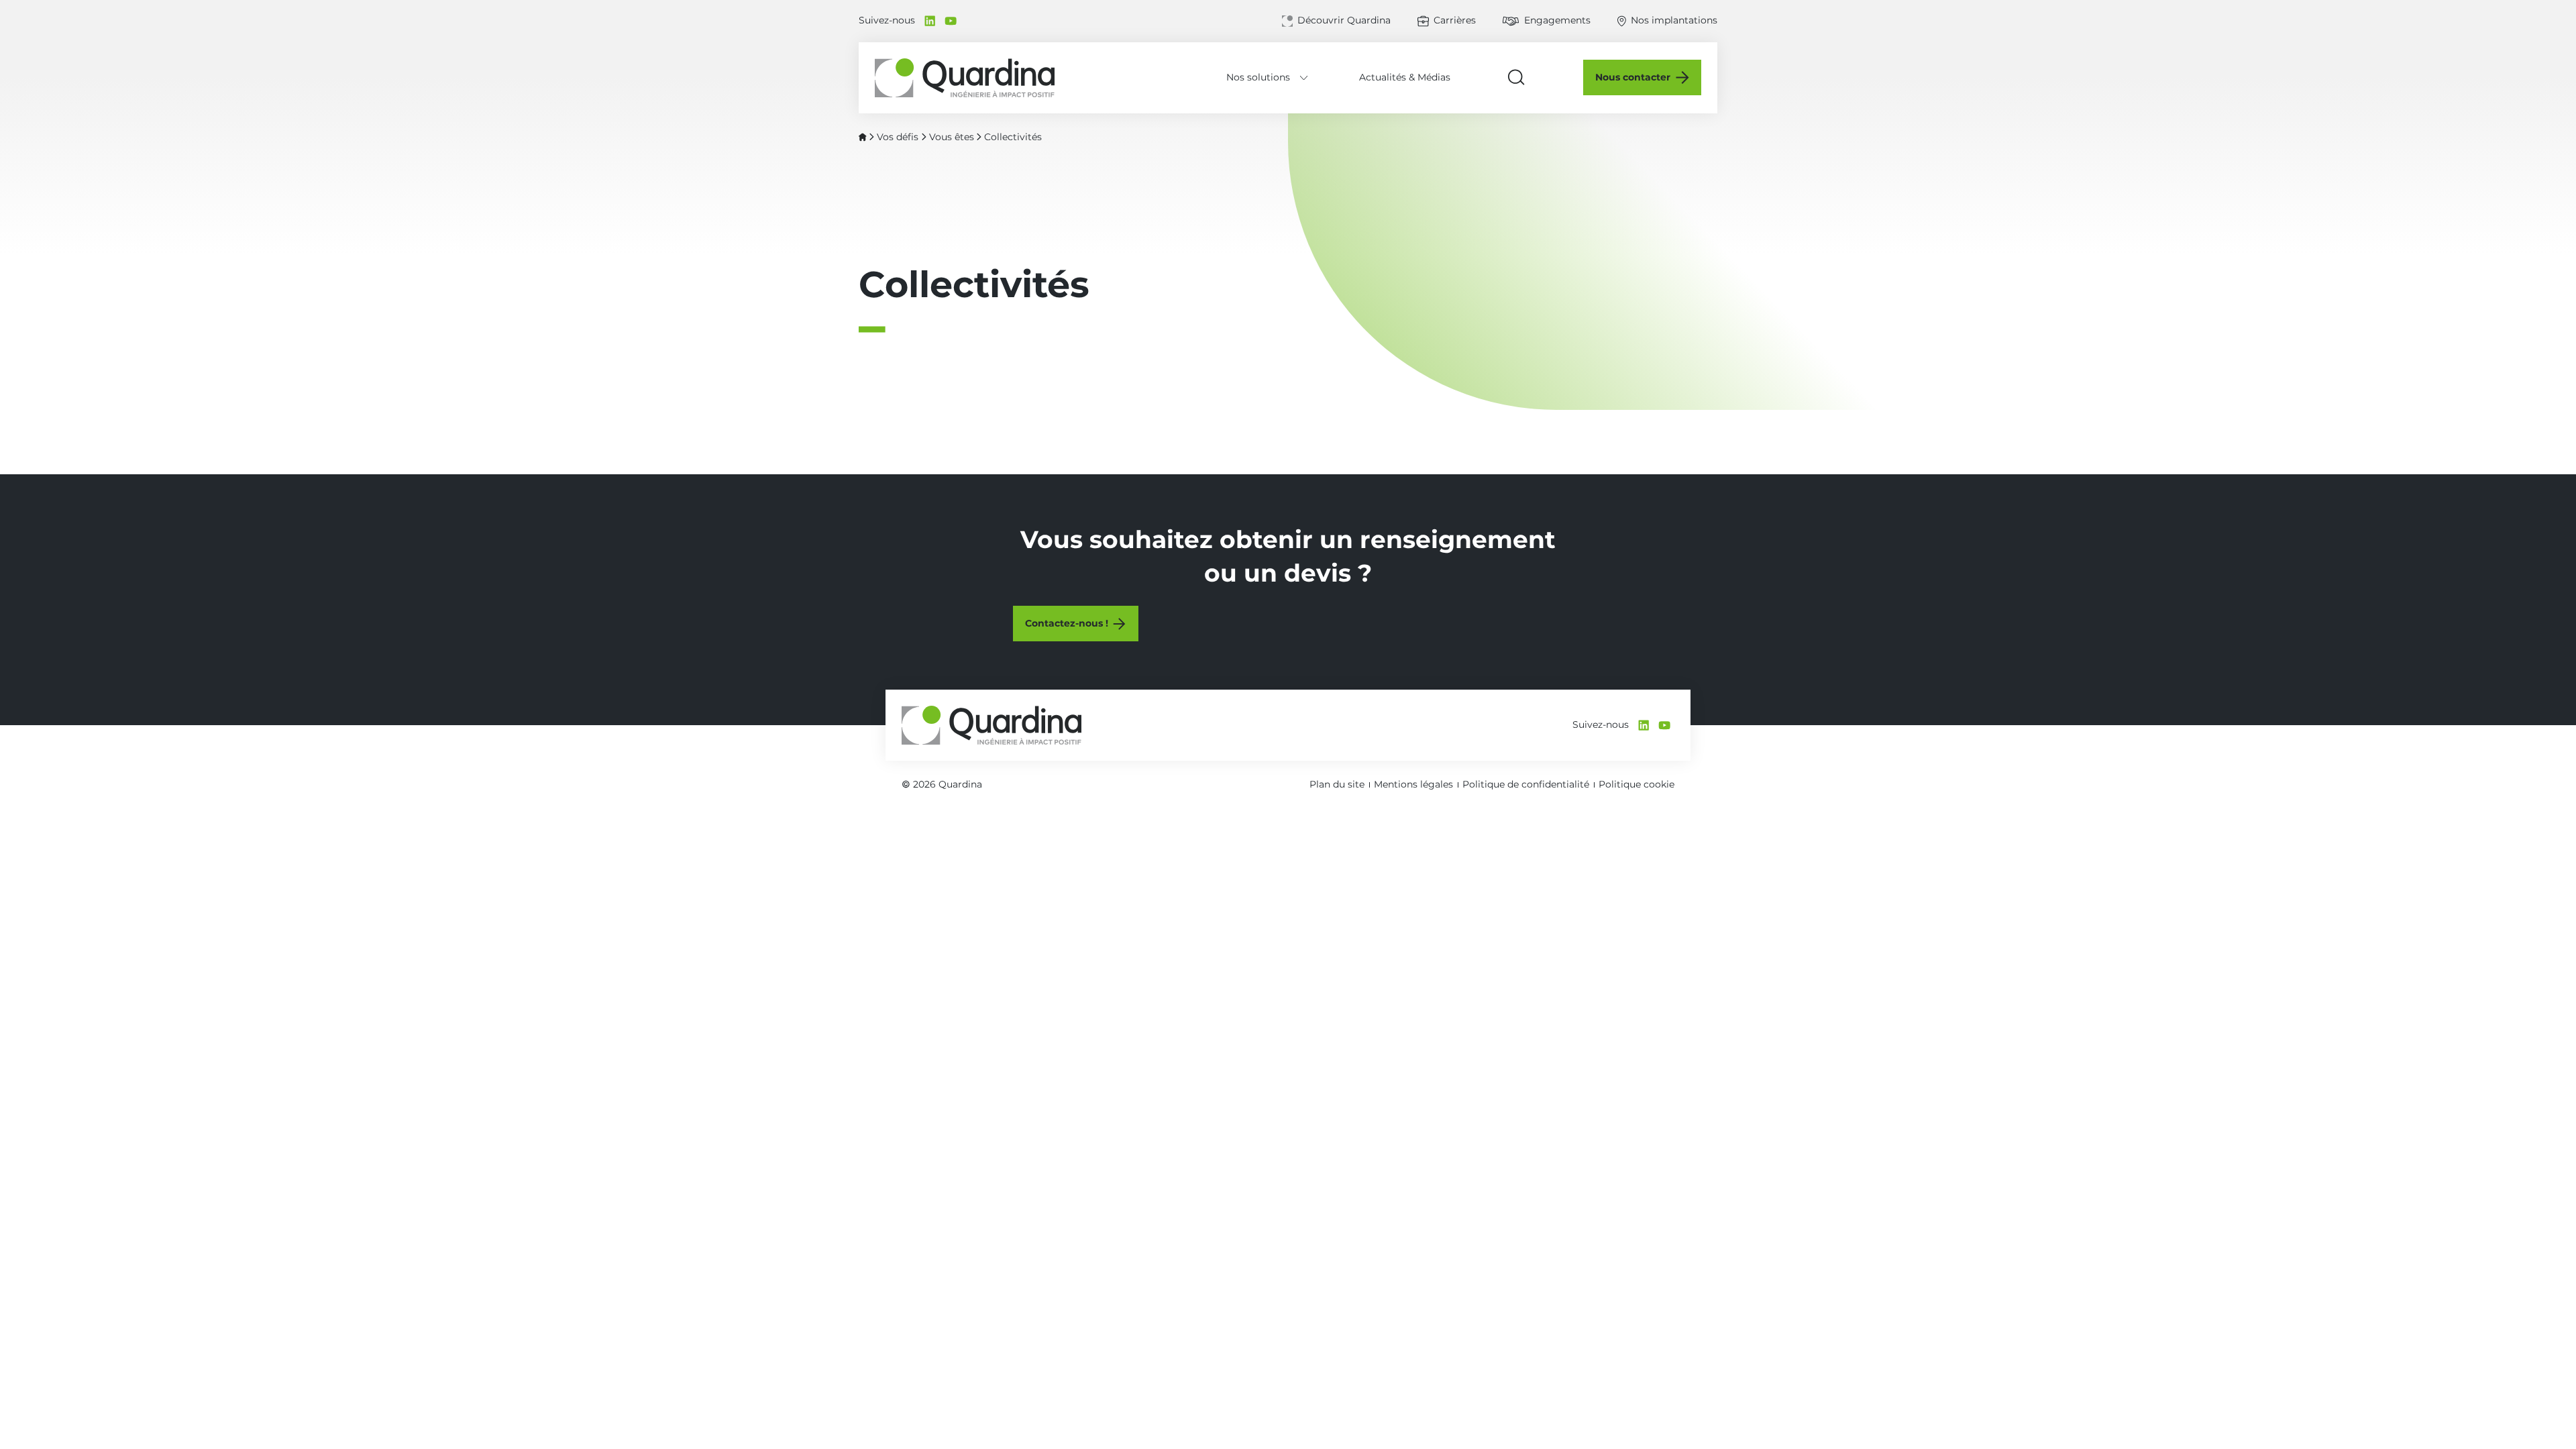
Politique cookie (1636, 784)
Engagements (1557, 20)
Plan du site (1337, 784)
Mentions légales (1413, 784)
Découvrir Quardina (1344, 20)
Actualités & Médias (1405, 77)
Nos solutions (1258, 77)
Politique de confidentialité (1526, 784)
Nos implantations (1674, 20)
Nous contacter (1633, 77)
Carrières (1455, 20)
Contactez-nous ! (1067, 623)
